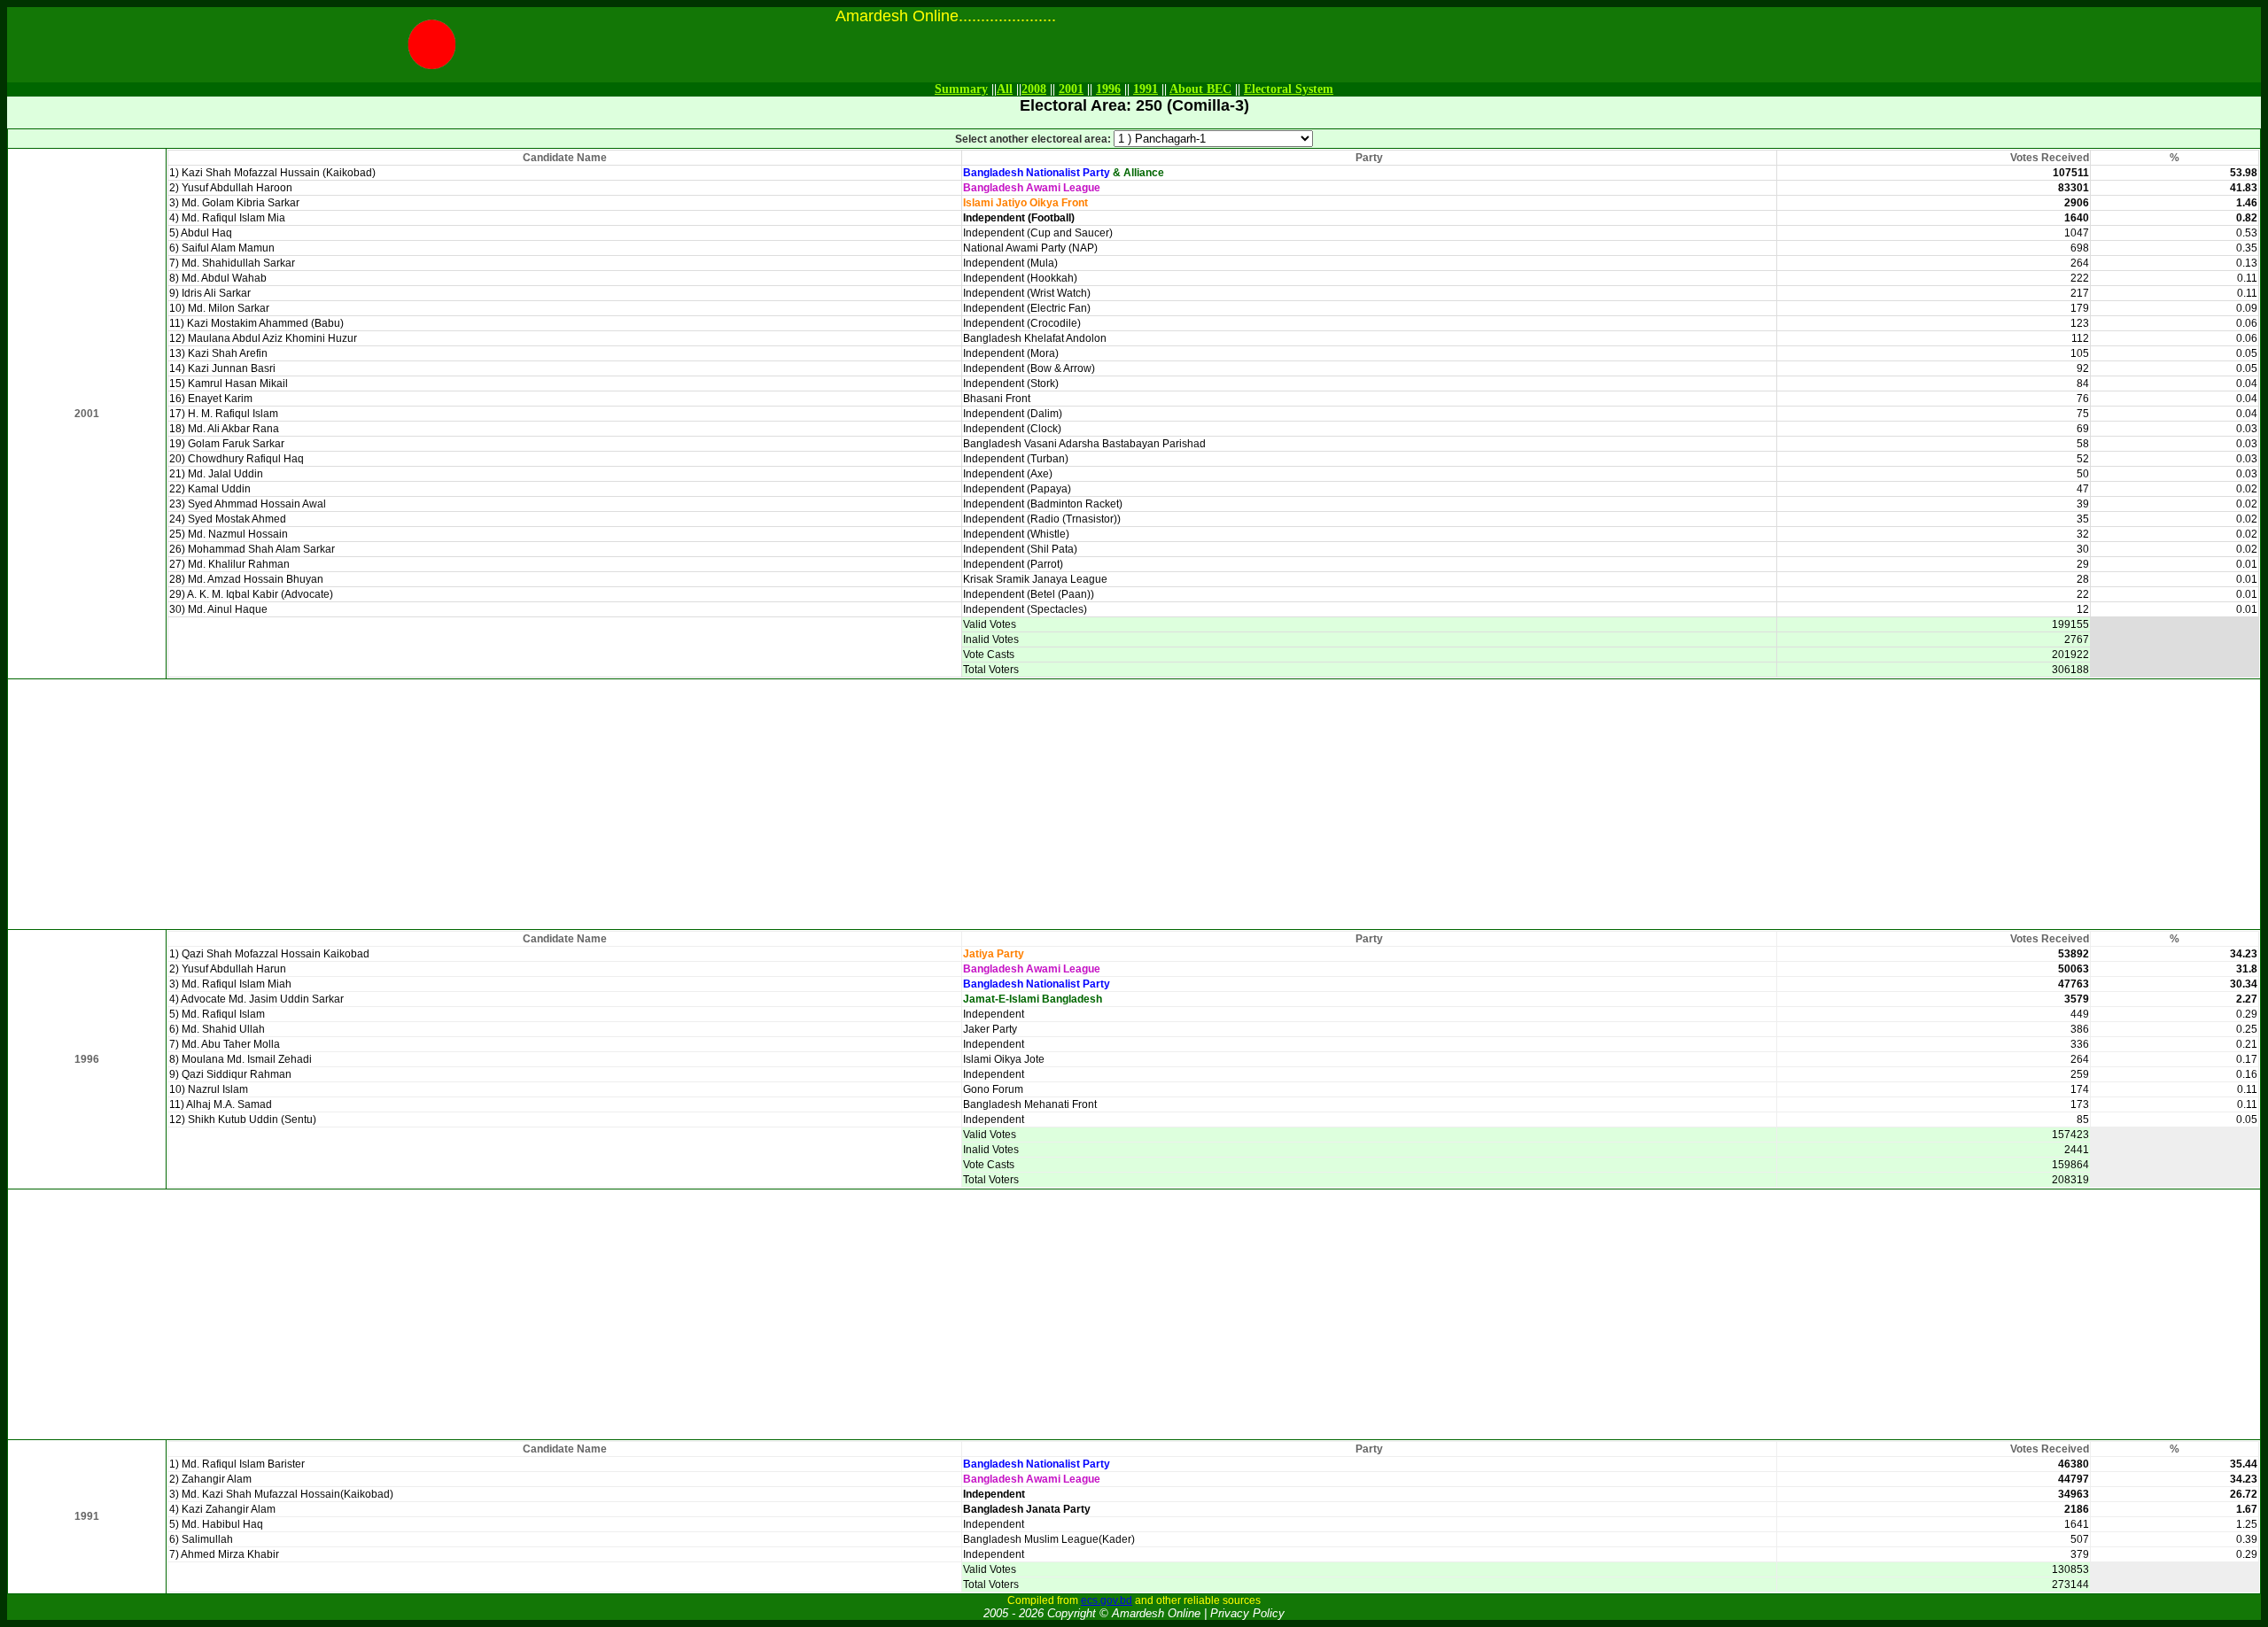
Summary (961, 89)
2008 (1034, 89)
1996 (1108, 89)
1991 (1146, 89)
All (1005, 89)
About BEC (1200, 89)
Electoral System (1289, 89)
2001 (1071, 89)
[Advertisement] (1134, 804)
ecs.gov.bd (1107, 1600)
